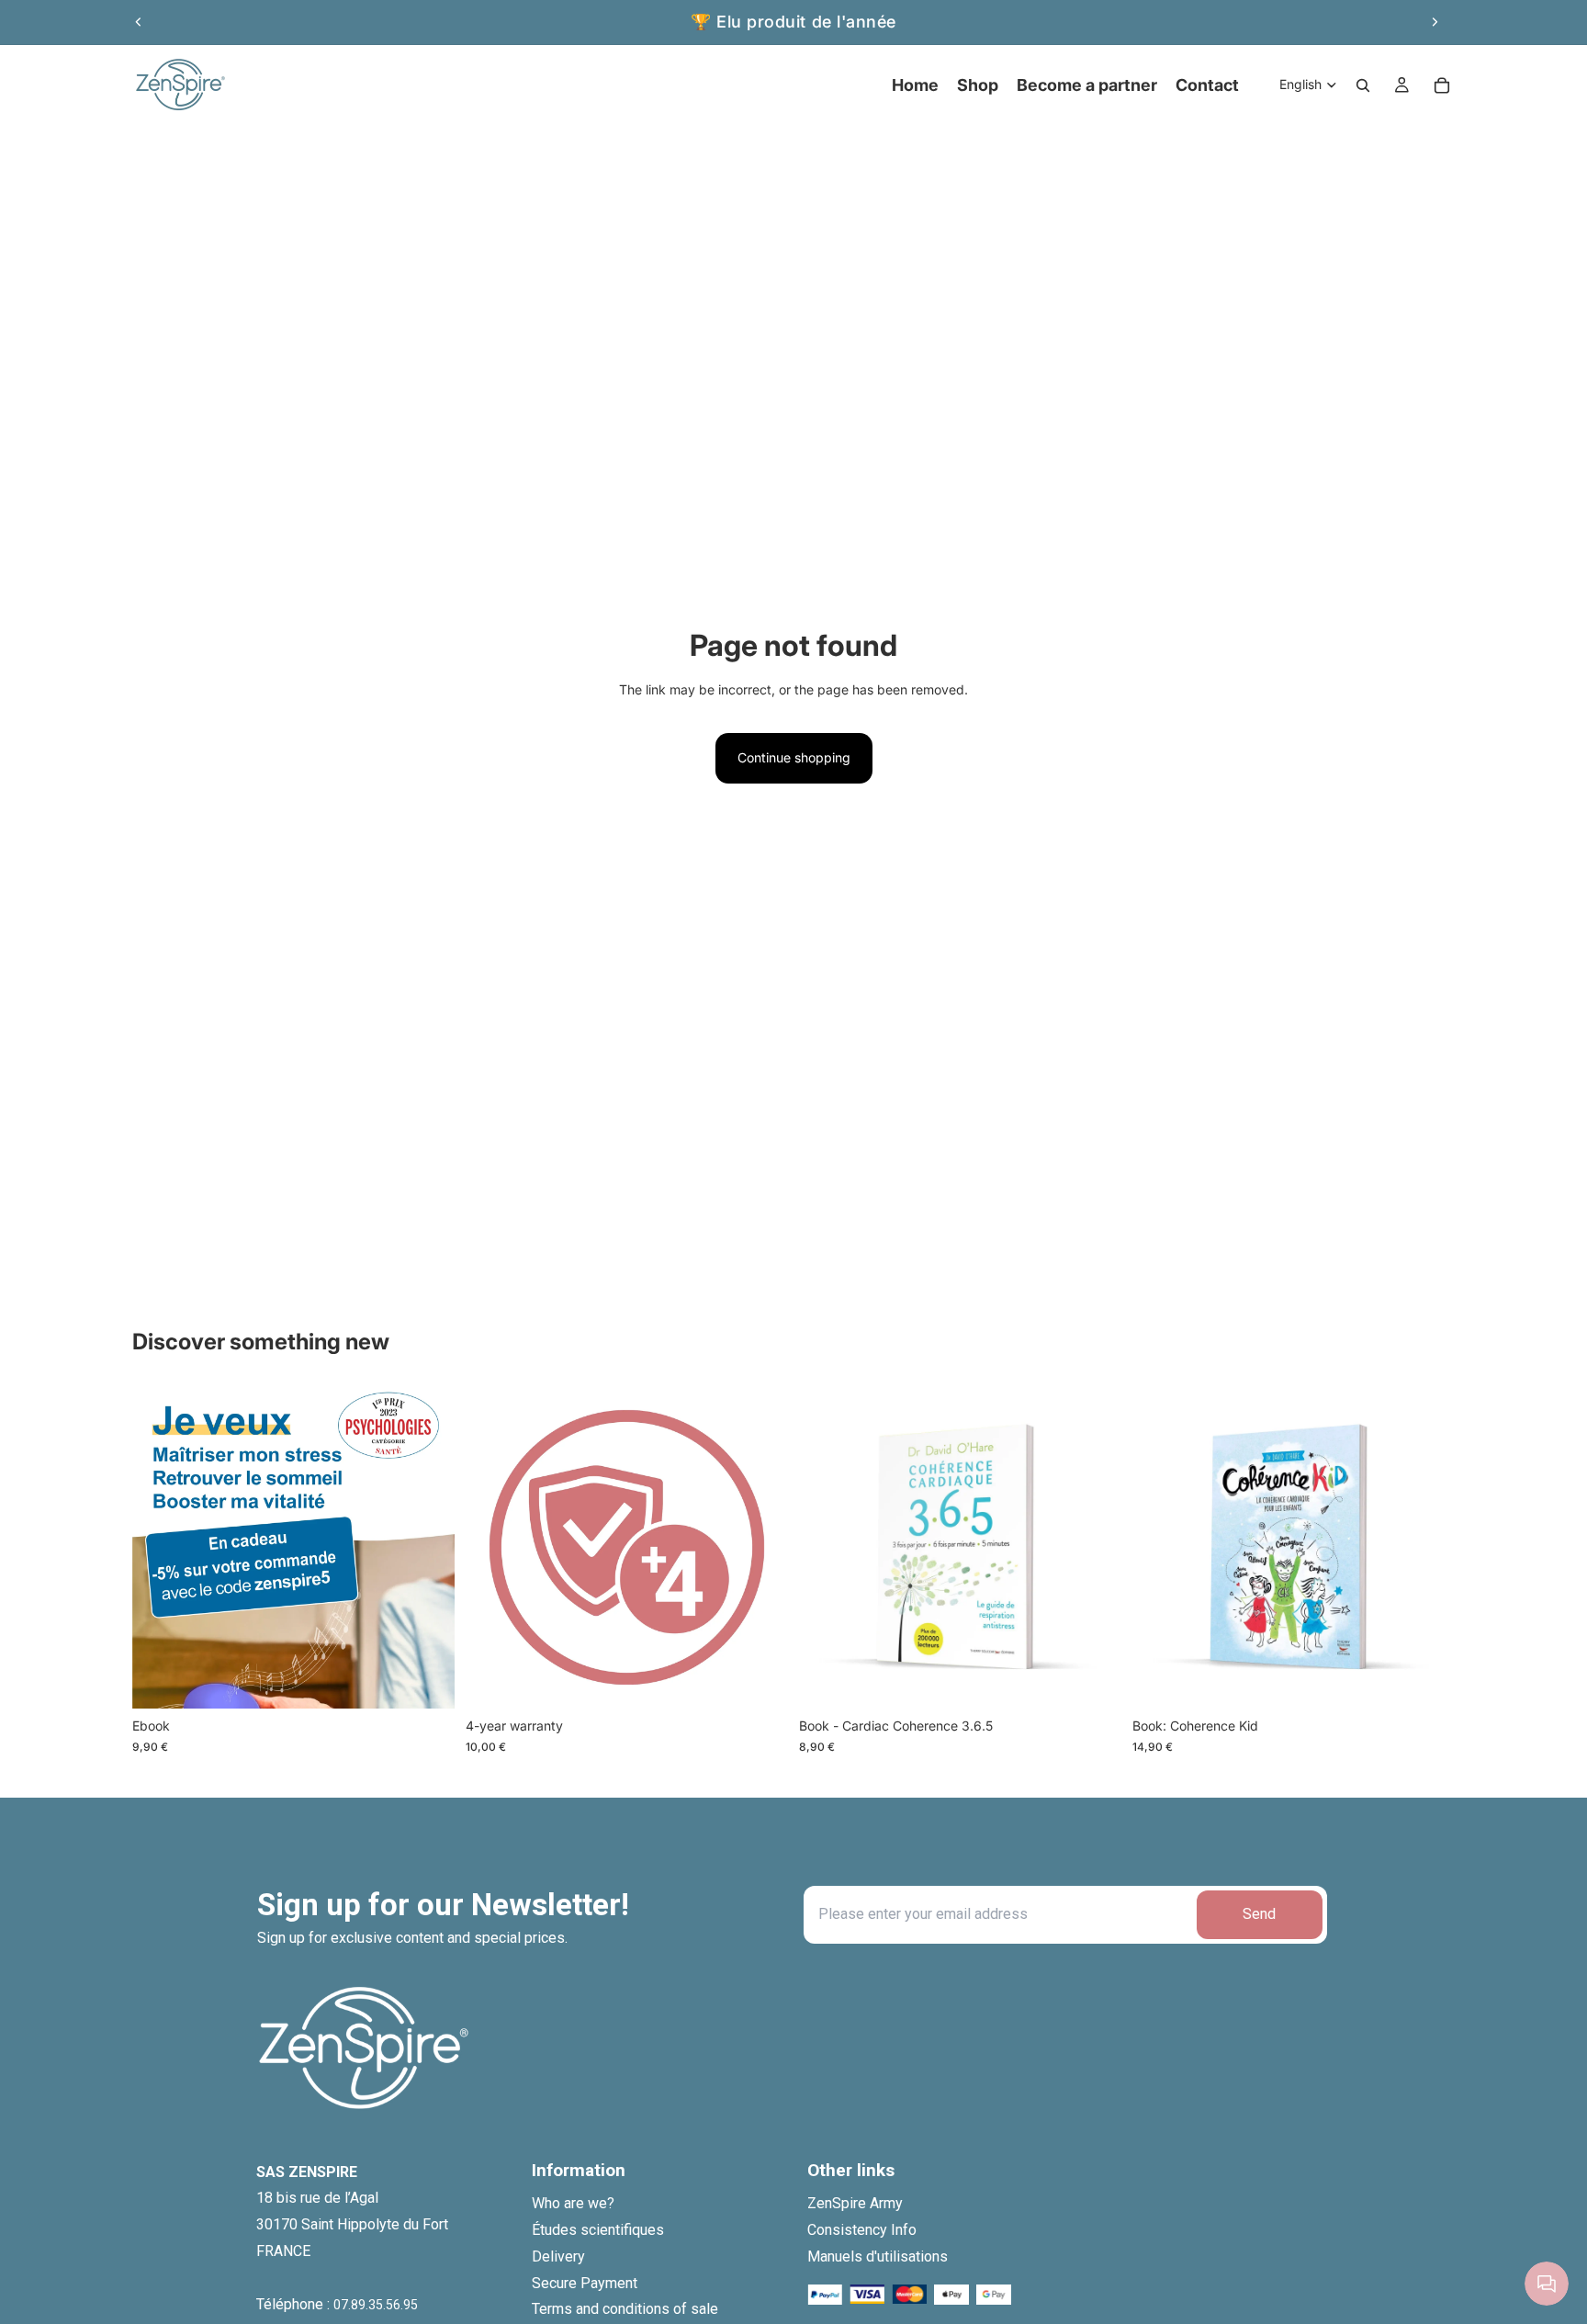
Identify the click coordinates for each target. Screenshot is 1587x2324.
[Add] (426, 1681)
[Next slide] (1435, 22)
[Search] (1363, 85)
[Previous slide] (139, 22)
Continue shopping (794, 757)
